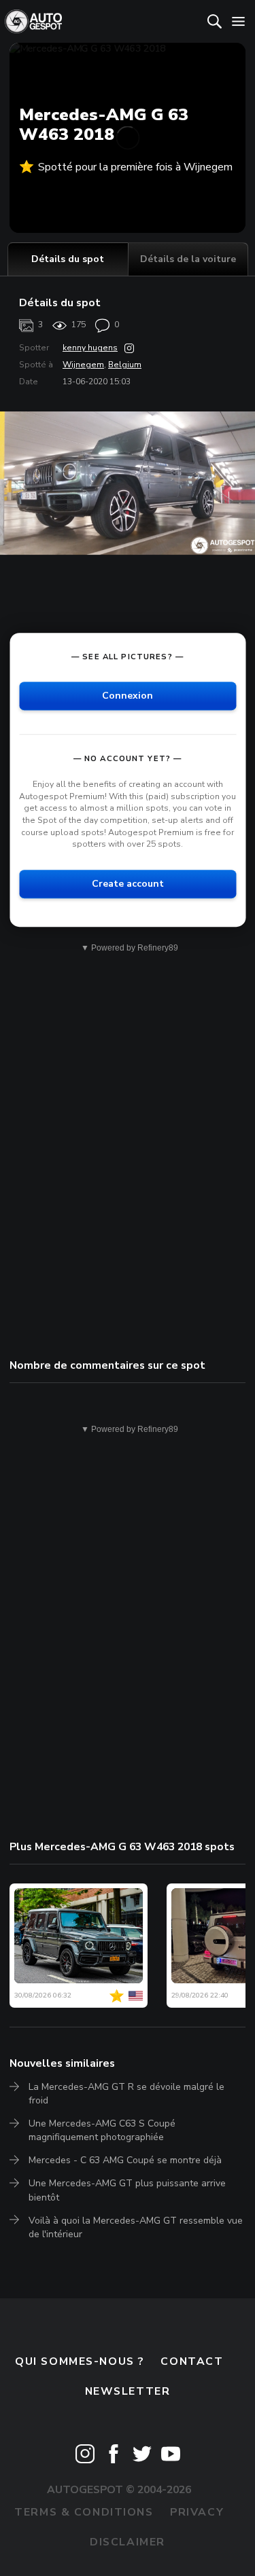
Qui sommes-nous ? (80, 2361)
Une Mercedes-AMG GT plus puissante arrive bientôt (127, 2190)
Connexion (128, 696)
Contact (192, 2361)
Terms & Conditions (84, 2512)
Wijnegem (83, 365)
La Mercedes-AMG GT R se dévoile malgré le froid (126, 2094)
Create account (128, 884)
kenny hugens (90, 348)
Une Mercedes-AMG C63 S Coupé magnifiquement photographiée (102, 2130)
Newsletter (128, 2391)
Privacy (197, 2512)
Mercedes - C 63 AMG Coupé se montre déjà (125, 2160)
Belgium (125, 365)
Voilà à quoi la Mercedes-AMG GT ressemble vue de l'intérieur (136, 2227)
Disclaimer (128, 2542)
